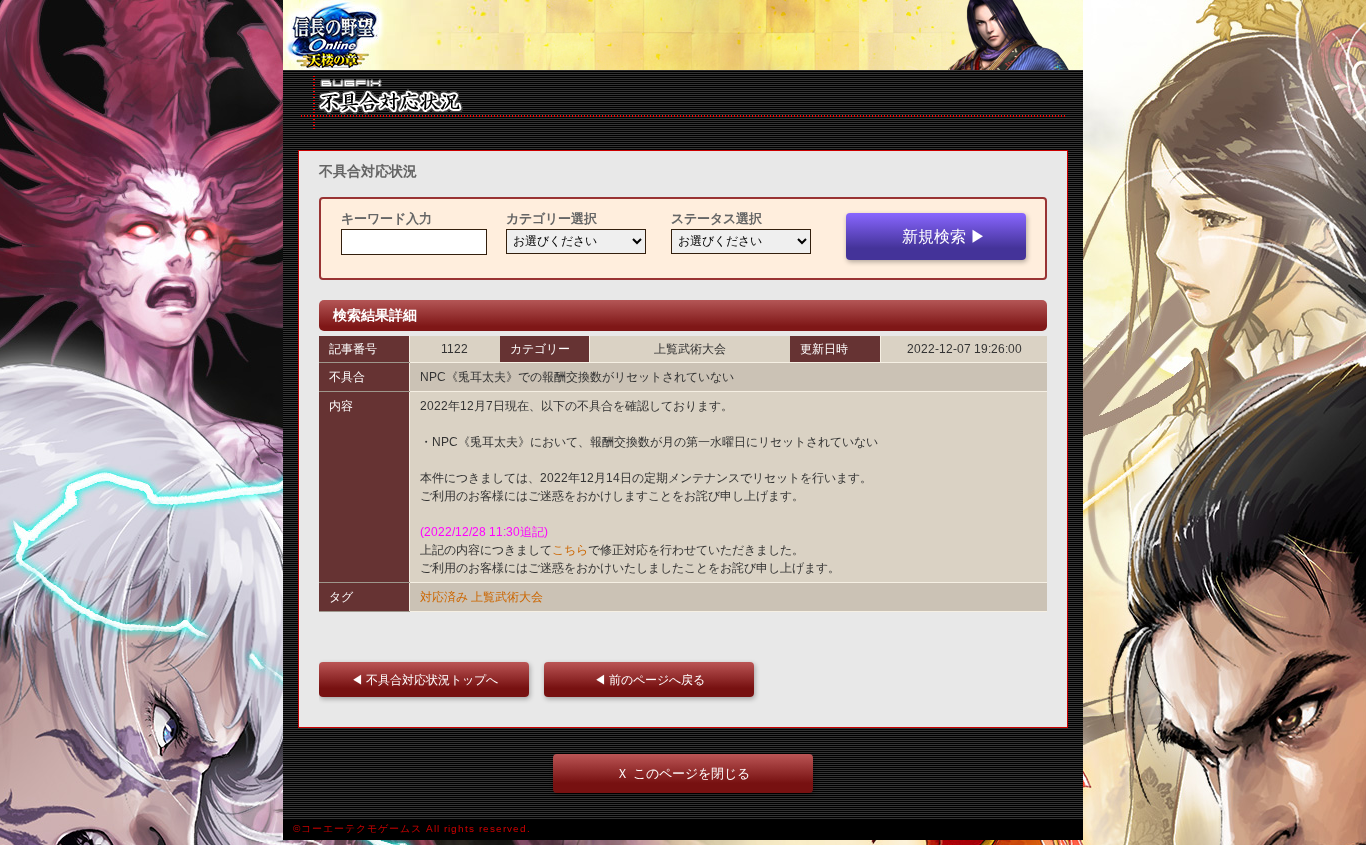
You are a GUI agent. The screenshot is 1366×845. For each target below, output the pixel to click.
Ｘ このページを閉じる (683, 773)
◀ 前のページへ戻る (655, 679)
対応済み (444, 597)
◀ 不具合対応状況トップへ (430, 679)
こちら (570, 550)
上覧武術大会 (507, 597)
